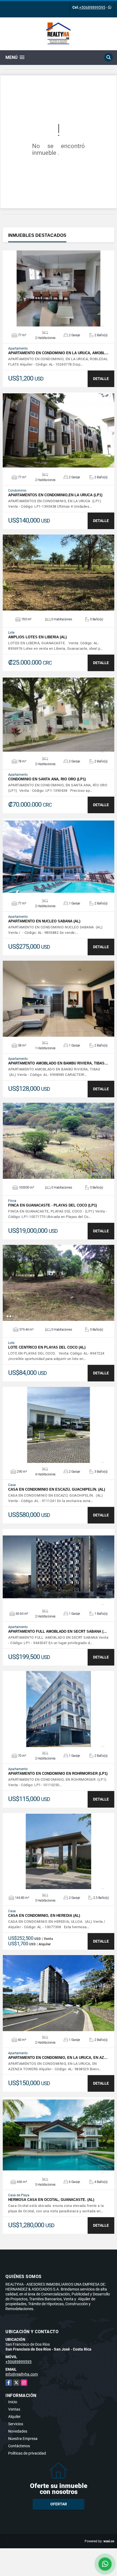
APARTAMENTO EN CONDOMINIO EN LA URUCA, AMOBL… (58, 353)
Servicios (16, 2424)
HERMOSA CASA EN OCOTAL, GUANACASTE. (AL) (51, 2200)
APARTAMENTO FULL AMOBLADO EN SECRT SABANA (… (58, 1631)
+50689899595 (92, 7)
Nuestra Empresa (23, 2439)
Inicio (13, 2402)
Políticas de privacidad (27, 2453)
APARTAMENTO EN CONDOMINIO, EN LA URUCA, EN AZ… (58, 2058)
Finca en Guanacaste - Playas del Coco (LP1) (53, 1205)
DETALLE (101, 379)
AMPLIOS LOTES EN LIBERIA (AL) (37, 637)
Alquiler (14, 2417)
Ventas (14, 2409)
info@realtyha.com (22, 2374)
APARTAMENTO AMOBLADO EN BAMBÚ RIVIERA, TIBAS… (58, 1063)
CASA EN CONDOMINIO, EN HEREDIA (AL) (44, 1916)
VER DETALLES (59, 288)
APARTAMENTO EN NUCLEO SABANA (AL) (44, 921)
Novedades (18, 2431)
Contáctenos (19, 2446)
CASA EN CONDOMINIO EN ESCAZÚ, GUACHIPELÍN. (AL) (57, 1489)
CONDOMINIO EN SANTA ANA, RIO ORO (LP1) (47, 779)
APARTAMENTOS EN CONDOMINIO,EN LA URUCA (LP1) (55, 495)
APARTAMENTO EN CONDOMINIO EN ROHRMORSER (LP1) (58, 1774)
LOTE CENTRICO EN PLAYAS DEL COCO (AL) (47, 1347)
